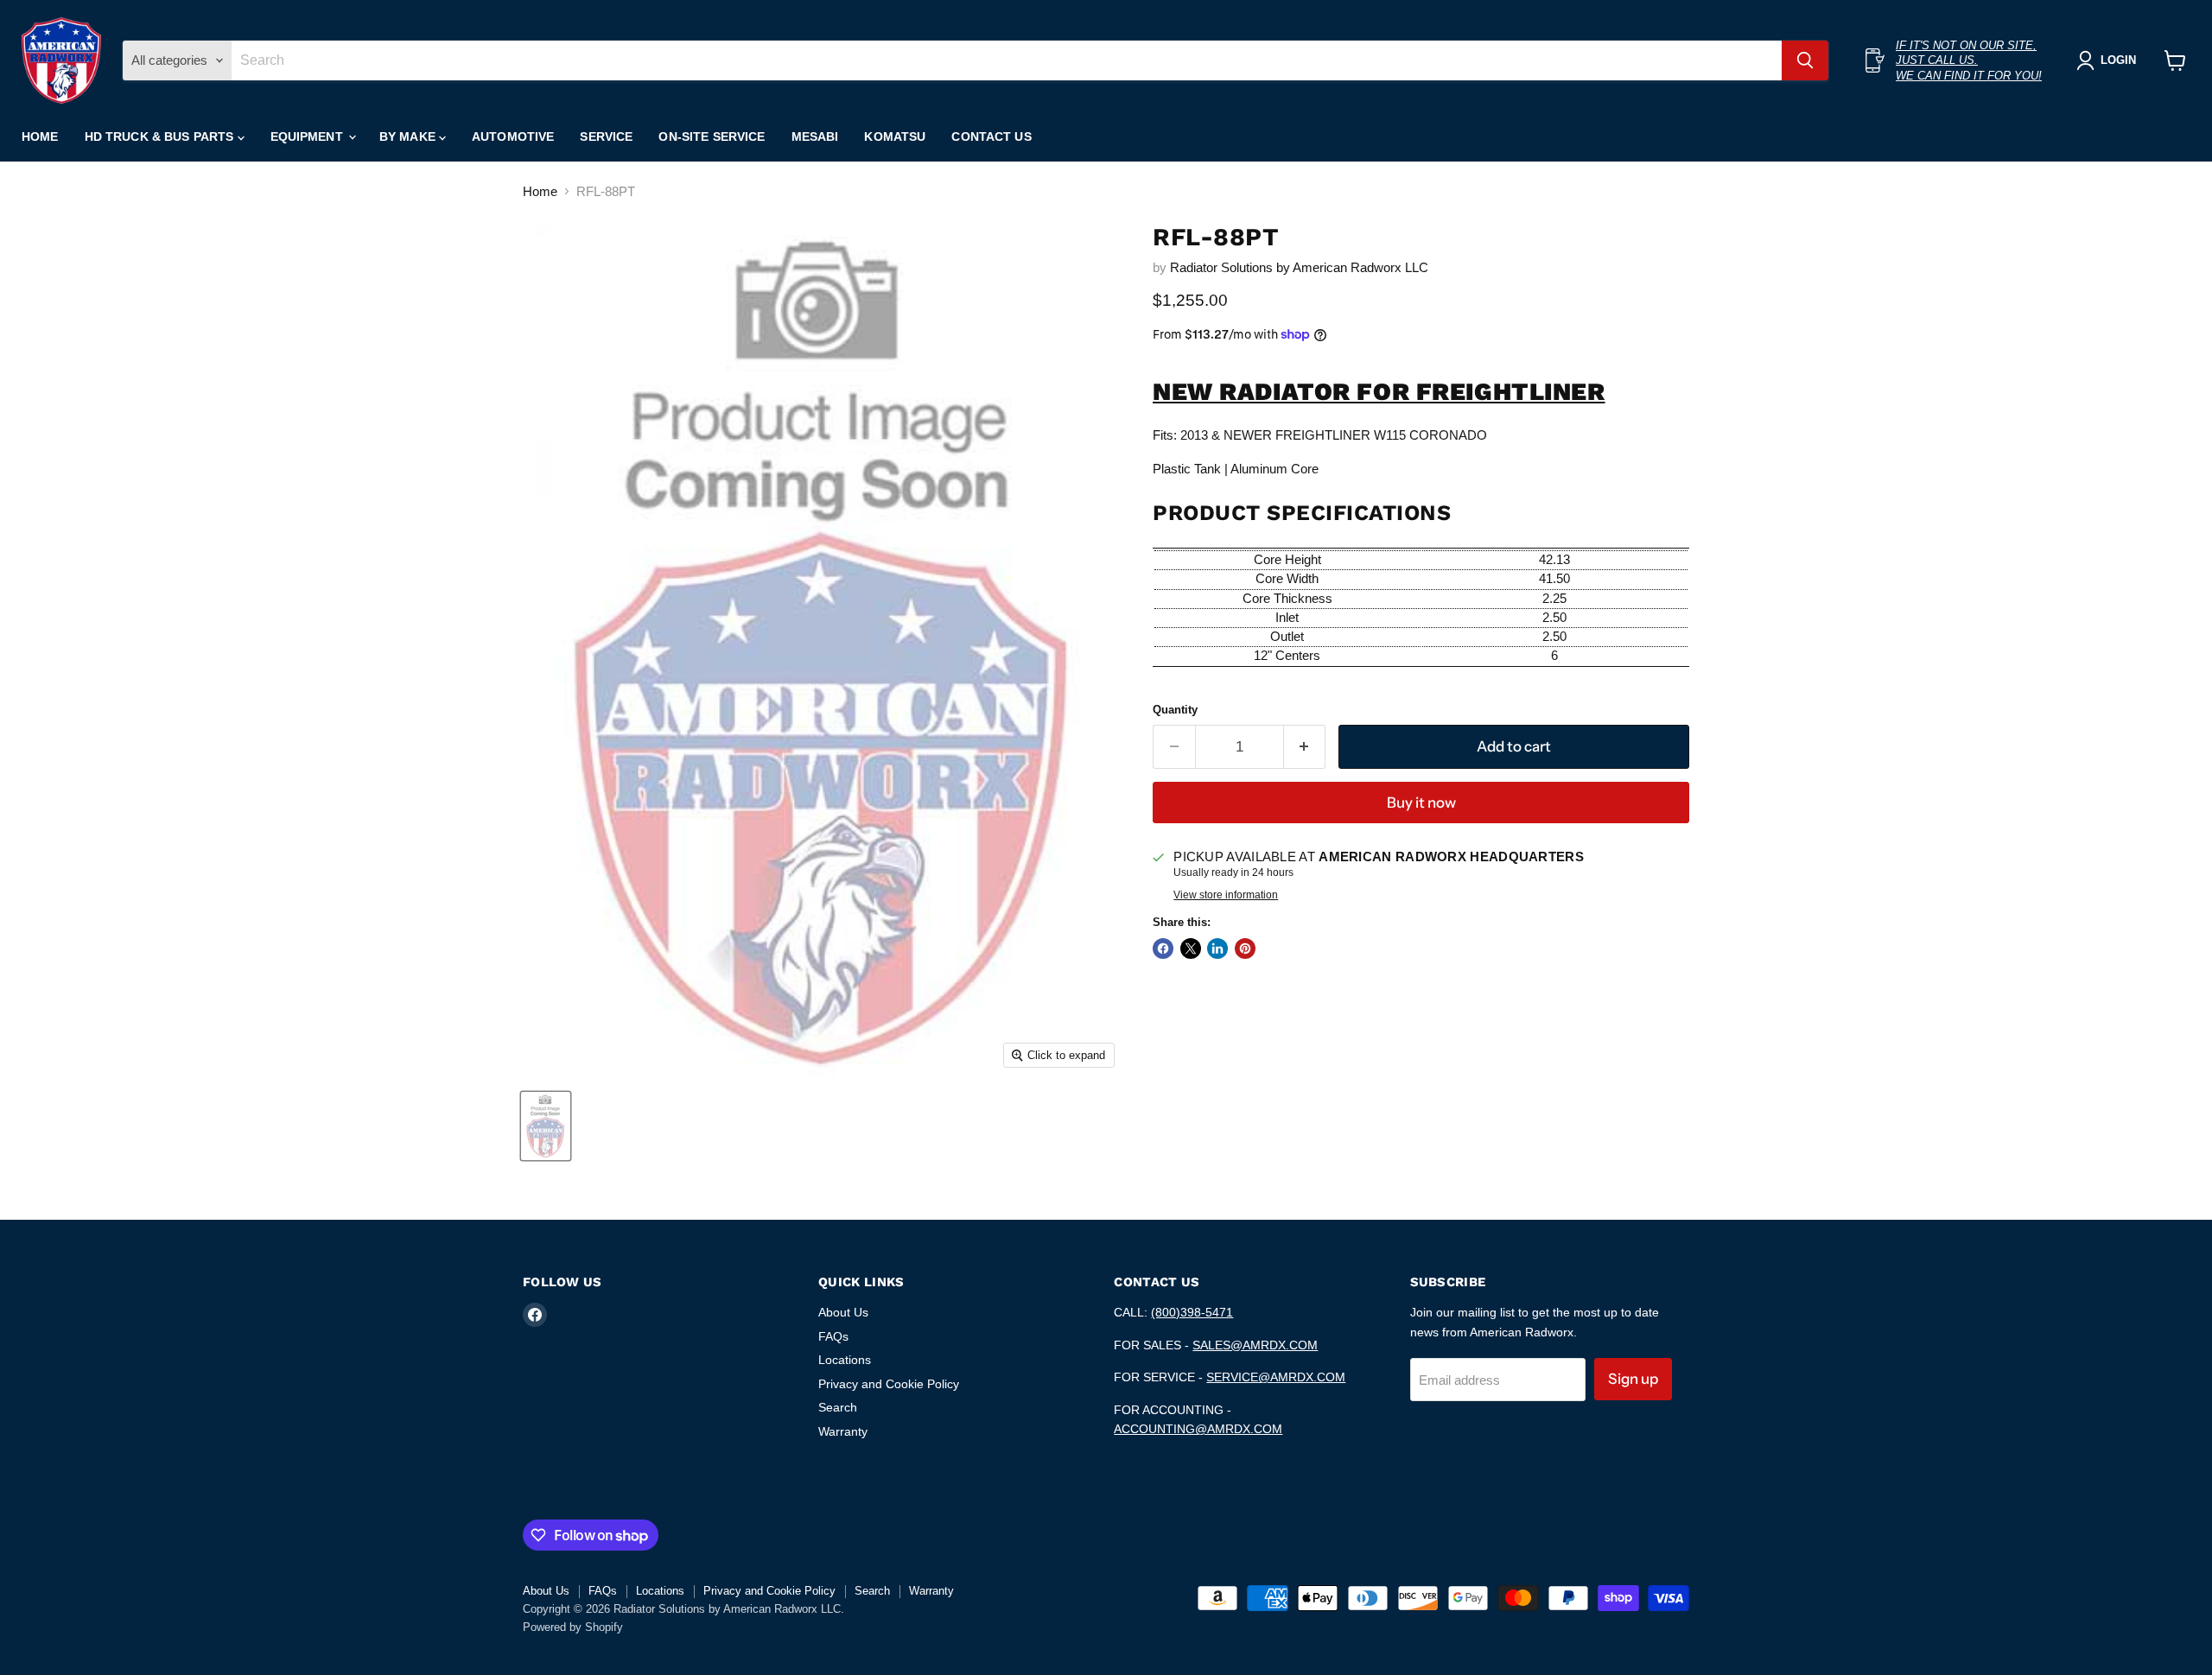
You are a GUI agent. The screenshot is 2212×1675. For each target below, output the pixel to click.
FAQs (833, 1336)
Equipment (308, 136)
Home (40, 136)
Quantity (1175, 710)
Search (838, 1407)
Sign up (1633, 1379)
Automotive (513, 136)
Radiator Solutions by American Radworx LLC (1299, 267)
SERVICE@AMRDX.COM (1276, 1377)
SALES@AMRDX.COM (1255, 1345)
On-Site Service (712, 136)
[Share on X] (1191, 949)
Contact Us (991, 136)
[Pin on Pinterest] (1245, 949)
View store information (1226, 895)
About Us (843, 1312)
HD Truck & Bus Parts (161, 136)
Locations (845, 1360)
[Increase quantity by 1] (1305, 747)
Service (606, 136)
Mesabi (815, 136)
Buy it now (1421, 803)
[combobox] (1007, 60)
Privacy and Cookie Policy (889, 1384)
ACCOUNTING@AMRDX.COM (1198, 1429)
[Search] (1805, 60)
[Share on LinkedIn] (1217, 949)
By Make (409, 136)
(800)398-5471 (1192, 1312)
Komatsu (895, 136)
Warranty (843, 1431)
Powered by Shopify (573, 1627)
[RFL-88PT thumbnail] (546, 1126)
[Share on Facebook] (1163, 949)
